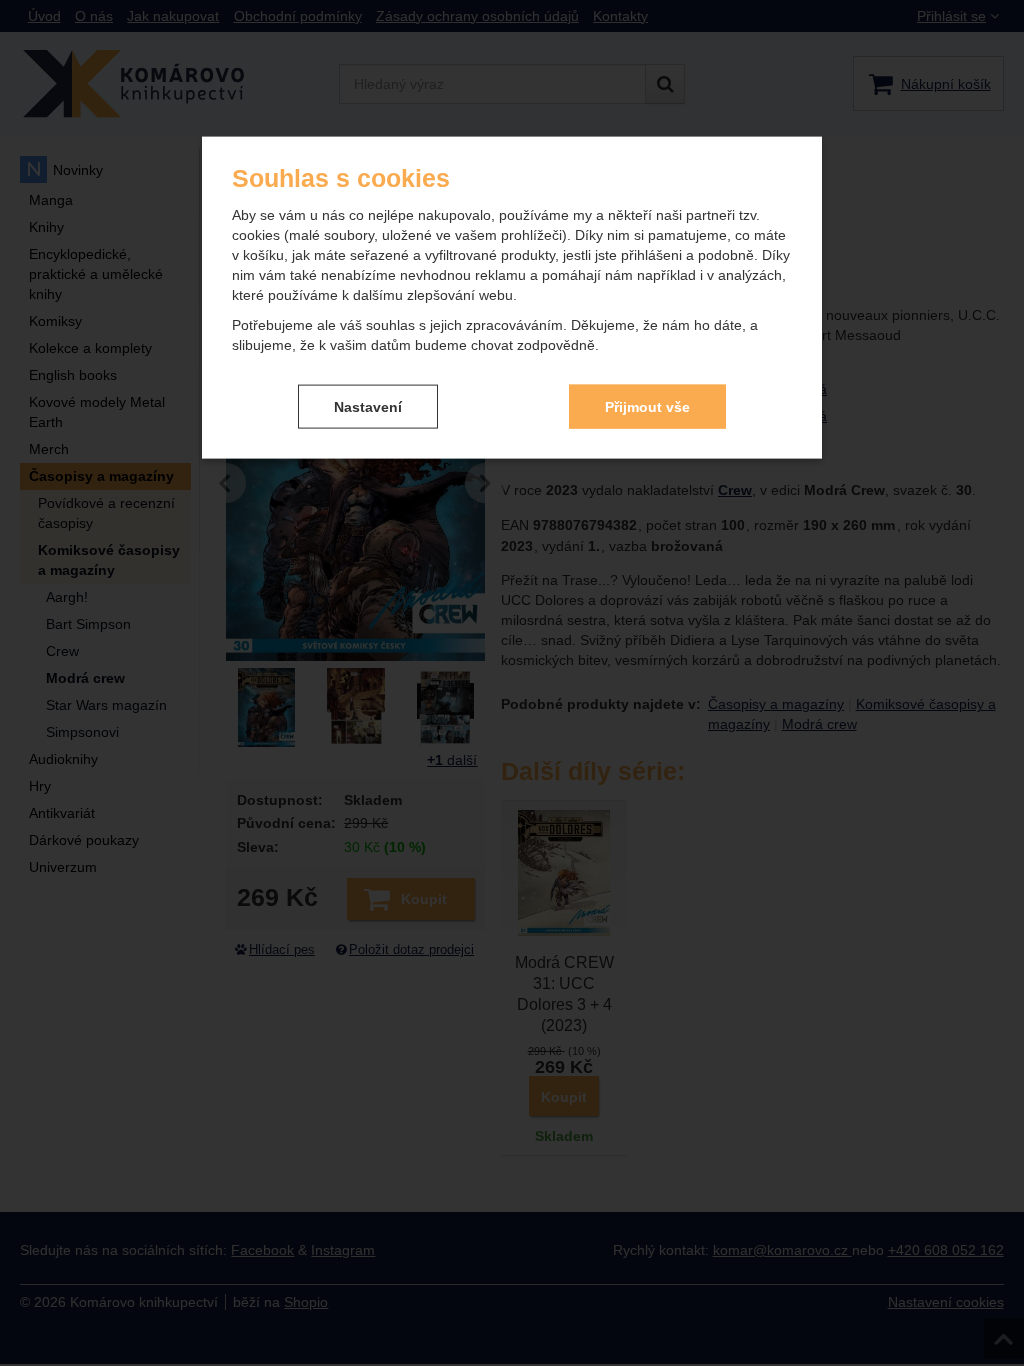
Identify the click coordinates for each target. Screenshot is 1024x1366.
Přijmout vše (647, 406)
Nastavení (368, 406)
